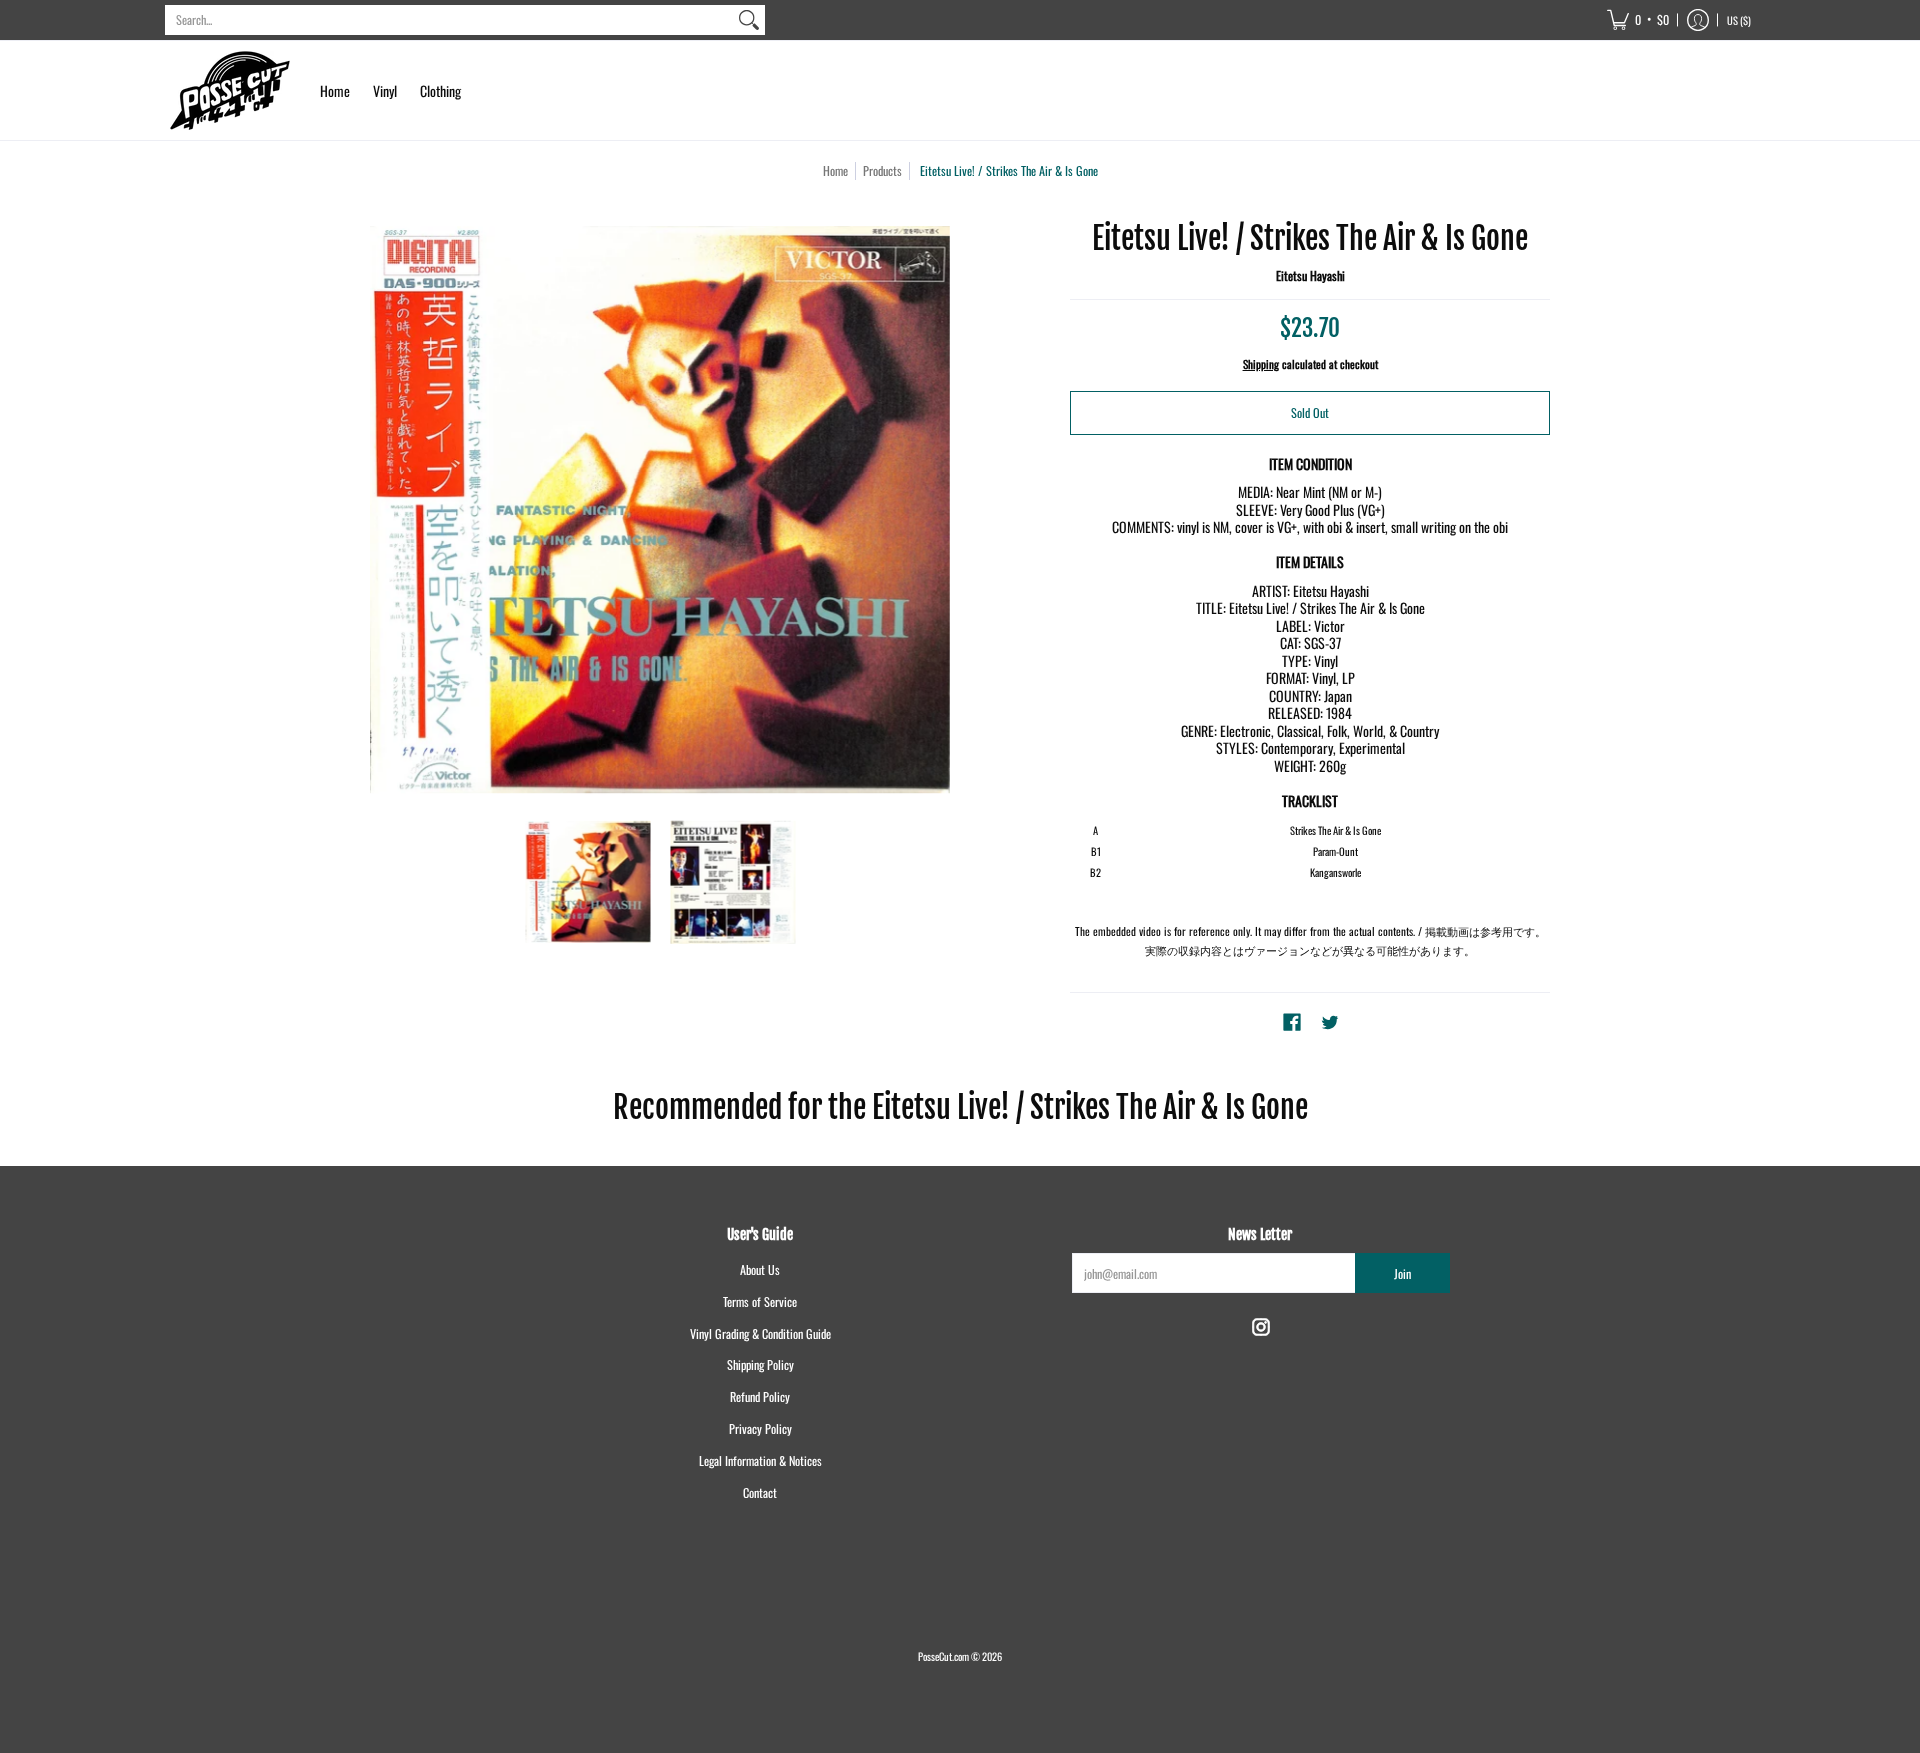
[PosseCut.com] (230, 90)
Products (882, 170)
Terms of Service (760, 1301)
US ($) (1739, 20)
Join (1402, 1273)
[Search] (749, 20)
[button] (1638, 20)
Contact (760, 1492)
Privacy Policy (760, 1428)
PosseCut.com (943, 1656)
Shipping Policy (760, 1364)
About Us (760, 1269)
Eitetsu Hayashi (1310, 275)
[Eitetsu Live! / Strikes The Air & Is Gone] (587, 882)
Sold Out (1310, 412)
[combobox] (449, 20)
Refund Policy (760, 1396)
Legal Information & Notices (760, 1460)
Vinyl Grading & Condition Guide (760, 1333)
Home (835, 170)
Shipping (1261, 364)
